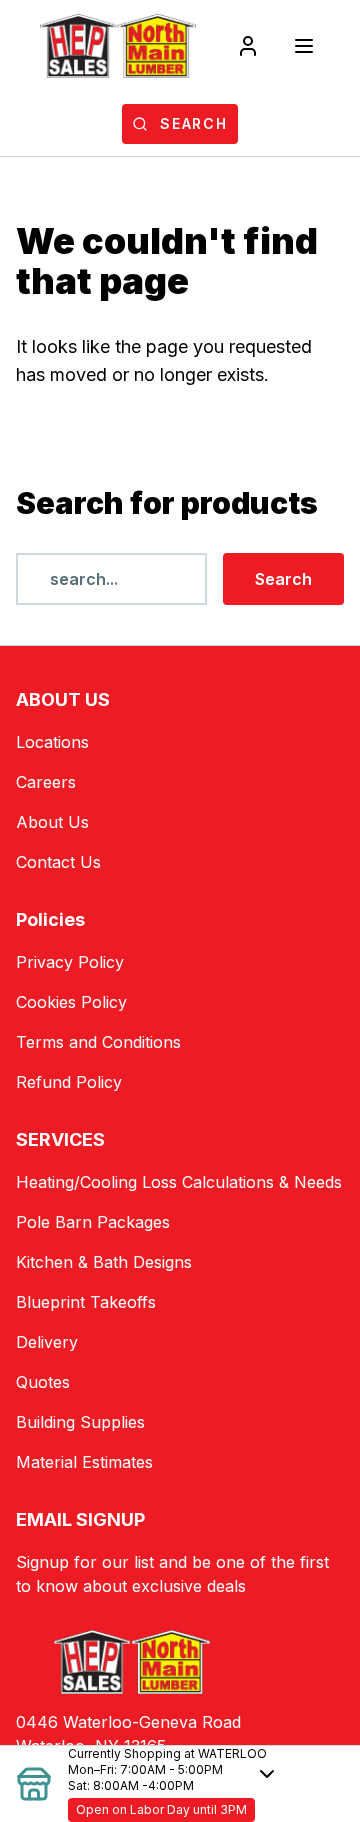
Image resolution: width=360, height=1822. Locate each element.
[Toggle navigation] (304, 46)
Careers (46, 782)
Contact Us (58, 862)
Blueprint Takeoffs (86, 1302)
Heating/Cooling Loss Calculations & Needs (179, 1182)
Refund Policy (69, 1082)
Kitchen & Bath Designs (104, 1262)
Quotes (43, 1382)
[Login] (248, 46)
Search (283, 579)
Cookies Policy (71, 1002)
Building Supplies (80, 1422)
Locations (52, 742)
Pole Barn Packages (93, 1222)
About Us (52, 822)
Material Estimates (84, 1462)
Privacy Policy (70, 962)
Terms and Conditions (98, 1042)
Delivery (47, 1342)
